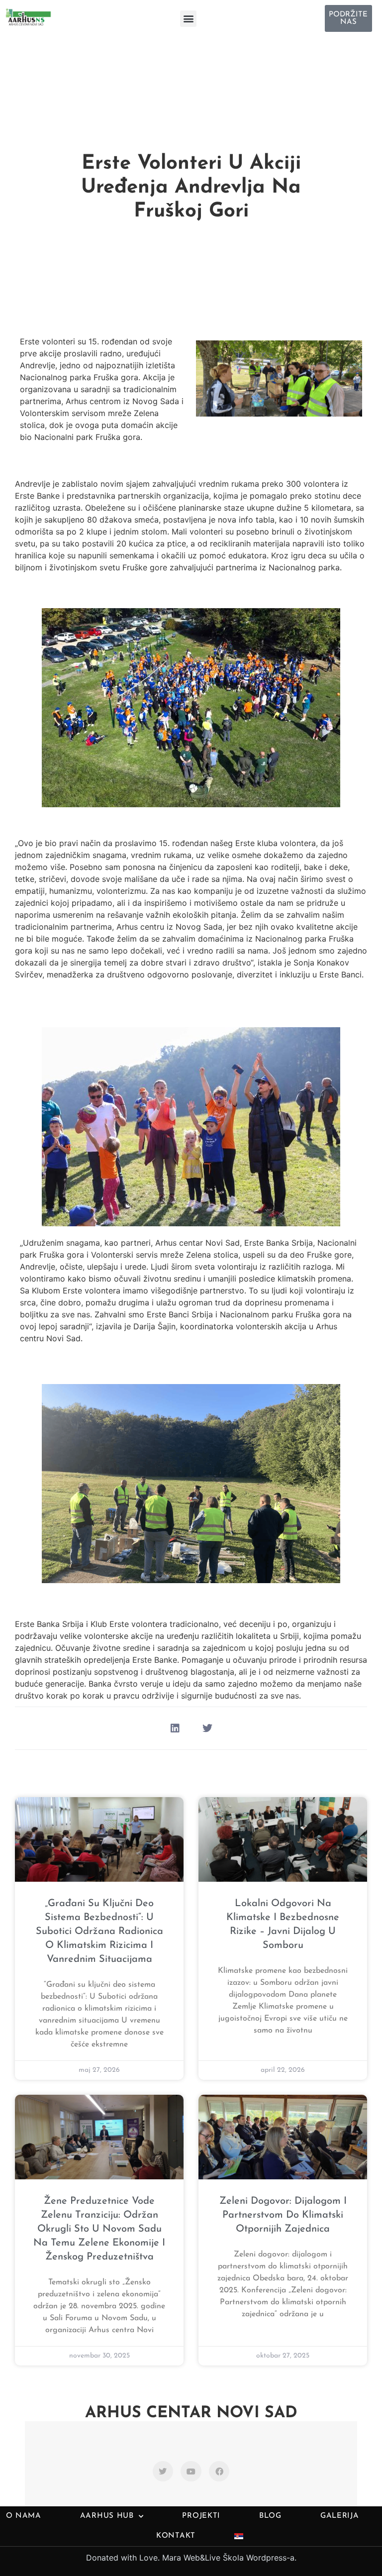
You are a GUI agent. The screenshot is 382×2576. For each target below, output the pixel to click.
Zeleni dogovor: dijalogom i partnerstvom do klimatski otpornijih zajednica (283, 2215)
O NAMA (24, 2516)
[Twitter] (163, 2471)
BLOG (270, 2516)
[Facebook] (219, 2471)
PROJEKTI (201, 2516)
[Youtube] (191, 2471)
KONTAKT (176, 2536)
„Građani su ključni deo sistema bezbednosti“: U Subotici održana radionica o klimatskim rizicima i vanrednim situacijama (99, 1932)
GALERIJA (340, 2516)
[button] (188, 19)
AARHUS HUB (107, 2516)
